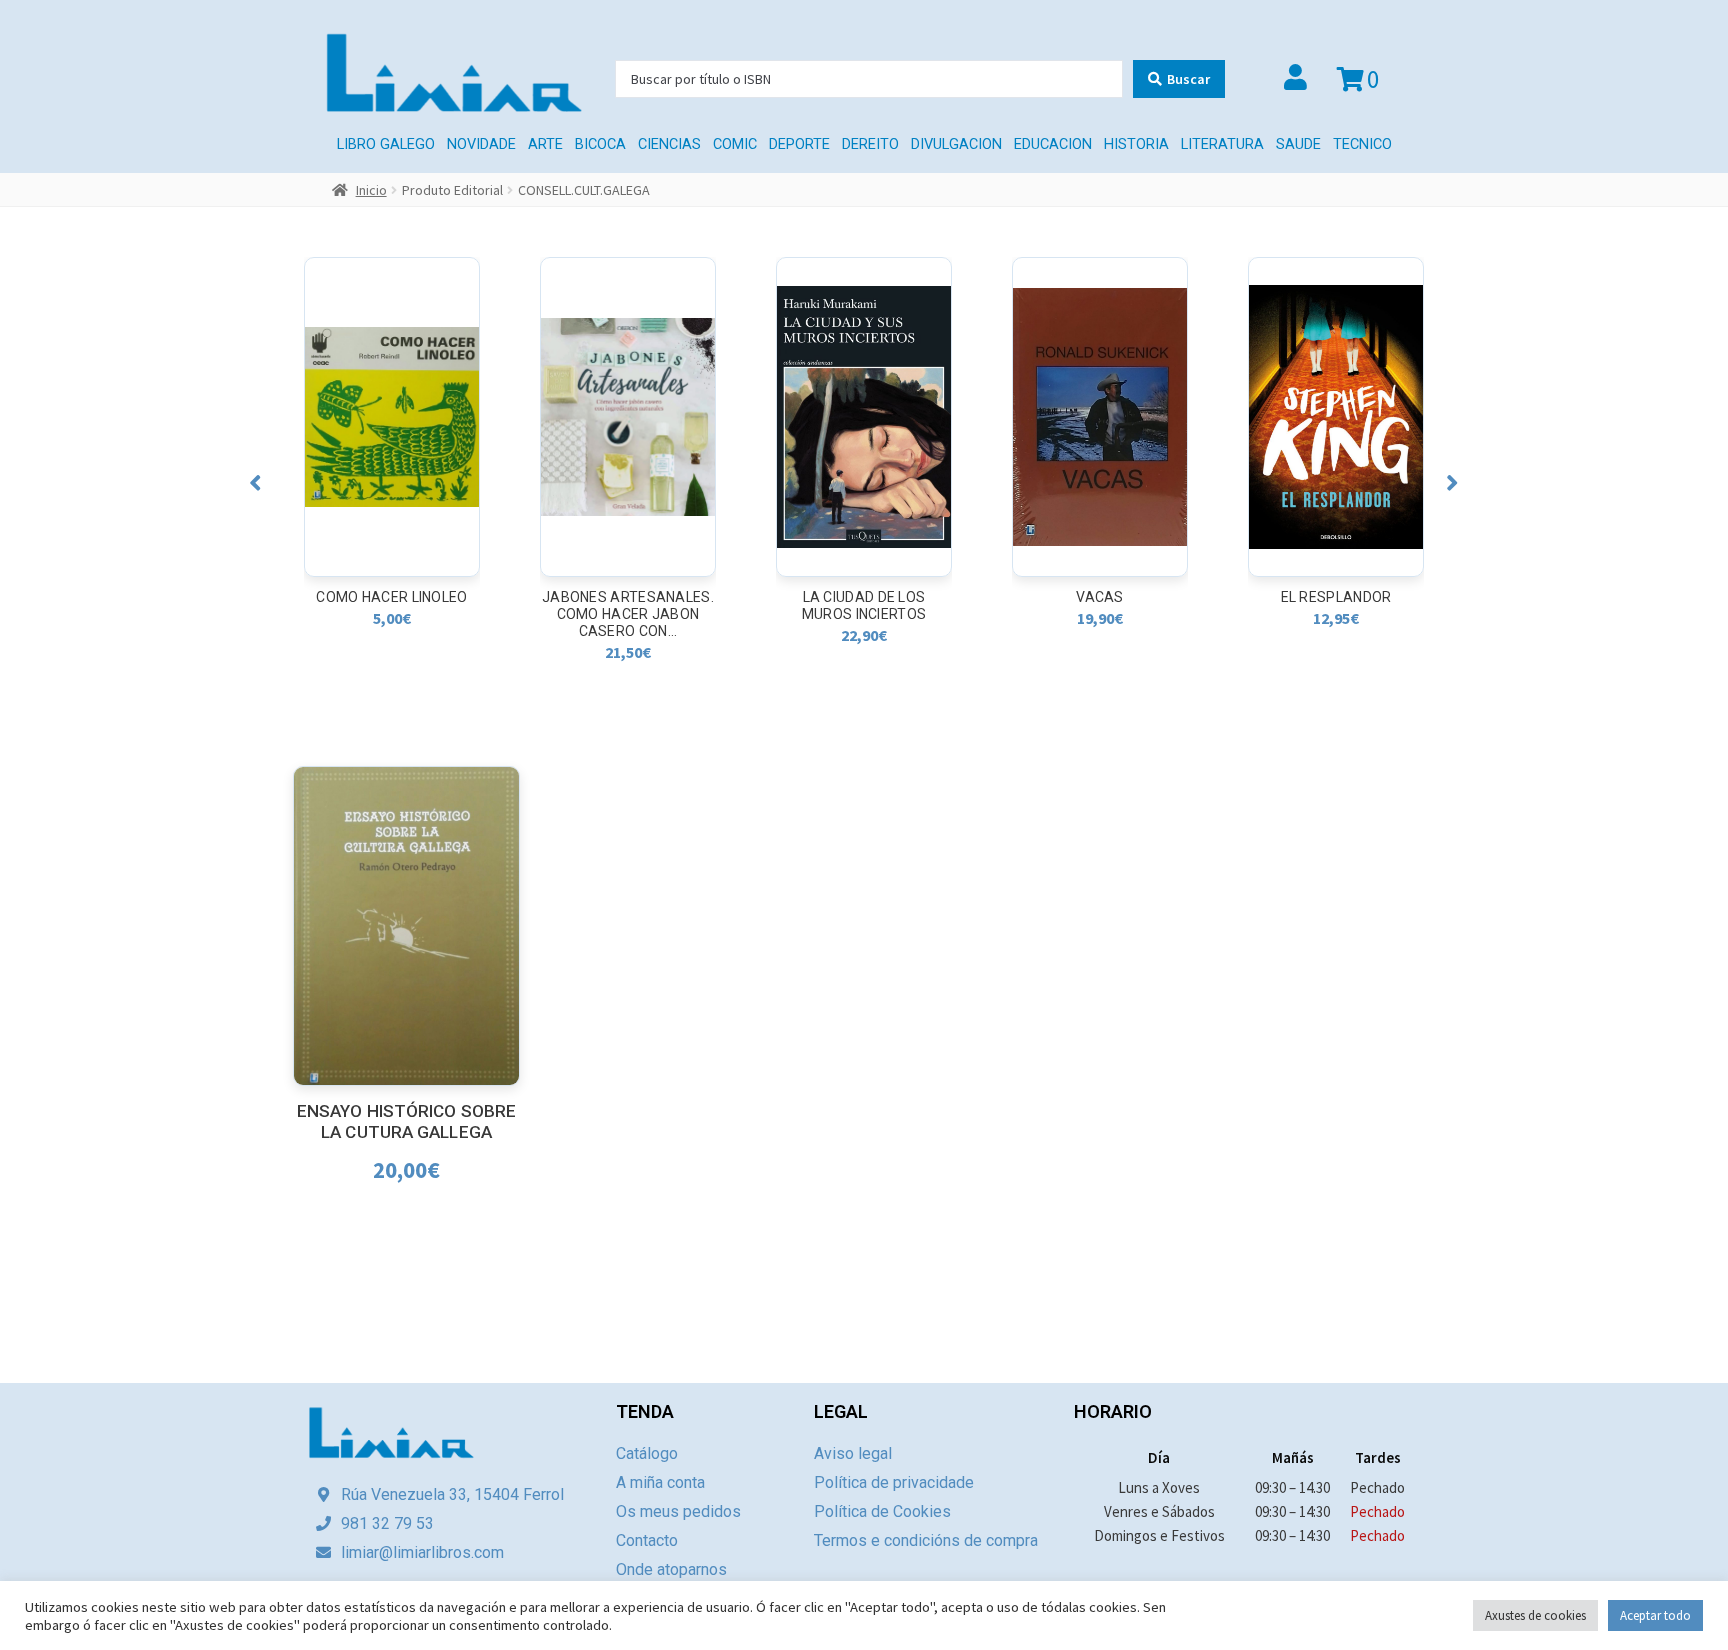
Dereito (870, 144)
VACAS (864, 597)
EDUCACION (1053, 144)
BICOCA (600, 144)
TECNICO (1362, 144)
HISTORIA (1136, 144)
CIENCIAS (669, 144)
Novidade (481, 144)
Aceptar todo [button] (1655, 1615)
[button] (255, 482)
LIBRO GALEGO (386, 144)
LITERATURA (1222, 144)
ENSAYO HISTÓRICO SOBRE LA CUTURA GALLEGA (406, 1121)
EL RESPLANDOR (1100, 597)
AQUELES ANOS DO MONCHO (1336, 605)
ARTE (545, 144)
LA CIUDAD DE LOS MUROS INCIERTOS (628, 605)
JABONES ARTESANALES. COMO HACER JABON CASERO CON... (392, 614)
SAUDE (1298, 144)
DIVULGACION (956, 144)
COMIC (735, 144)
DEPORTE (799, 144)
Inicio (371, 190)
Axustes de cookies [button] (1535, 1615)
